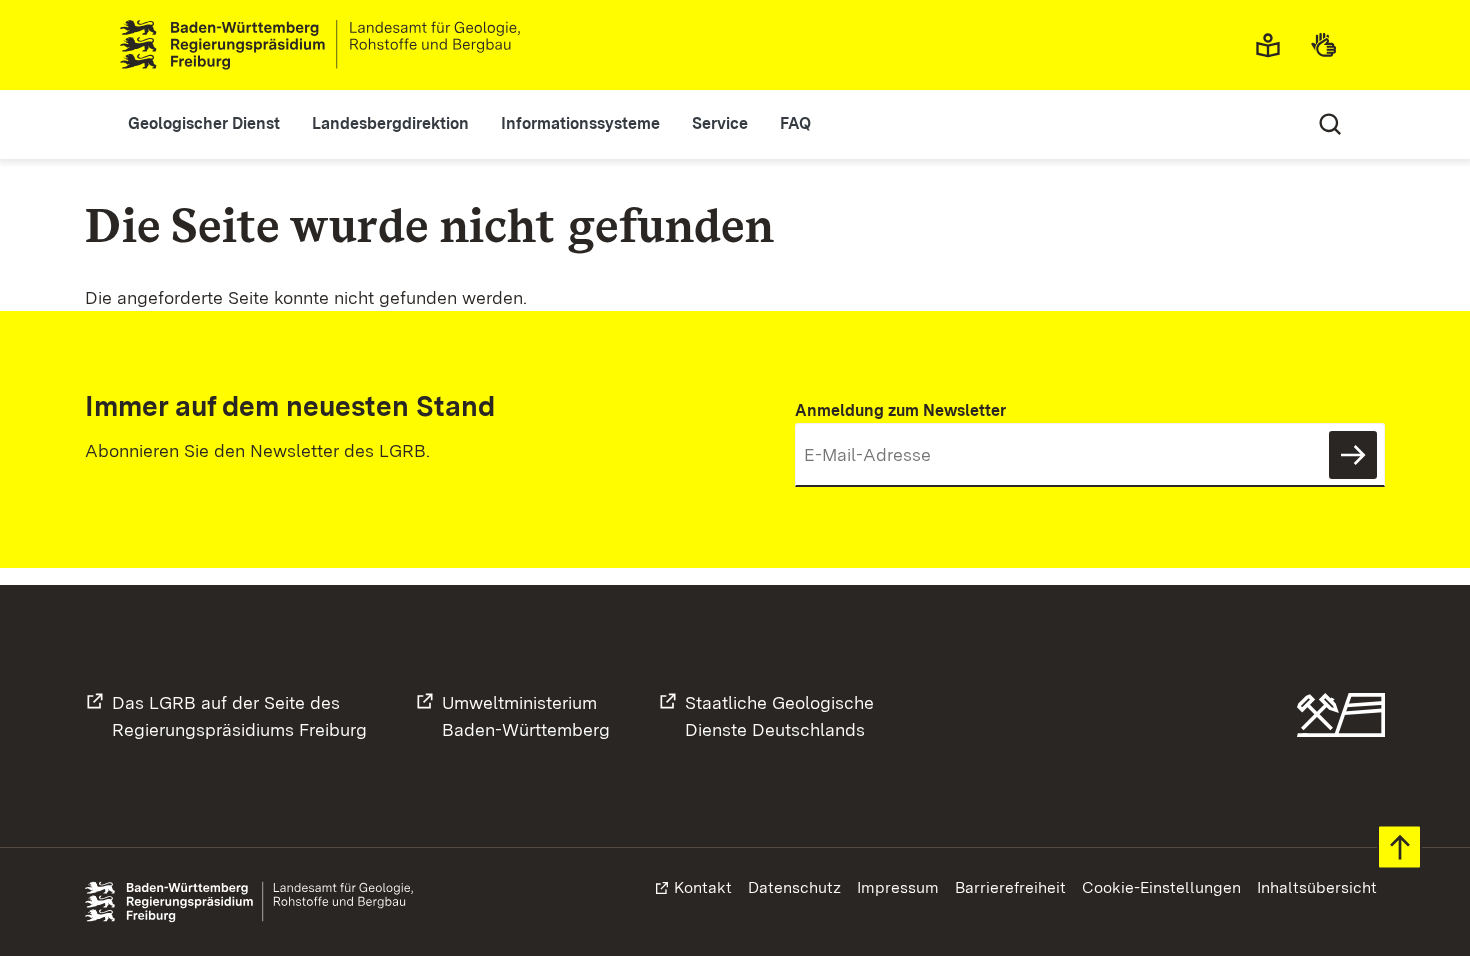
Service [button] (720, 123)
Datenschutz (794, 887)
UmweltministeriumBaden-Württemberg (526, 716)
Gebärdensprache (1330, 45)
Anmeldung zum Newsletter (900, 410)
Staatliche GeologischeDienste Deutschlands (779, 716)
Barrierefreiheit (1010, 887)
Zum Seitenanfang (1399, 847)
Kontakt (703, 887)
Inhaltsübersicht (1317, 887)
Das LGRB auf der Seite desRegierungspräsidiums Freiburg (239, 716)
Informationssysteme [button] (580, 123)
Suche (1330, 124)
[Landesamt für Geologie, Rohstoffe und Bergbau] (328, 45)
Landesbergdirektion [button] (390, 123)
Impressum (898, 887)
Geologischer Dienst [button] (204, 123)
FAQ (795, 123)
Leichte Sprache (1274, 45)
